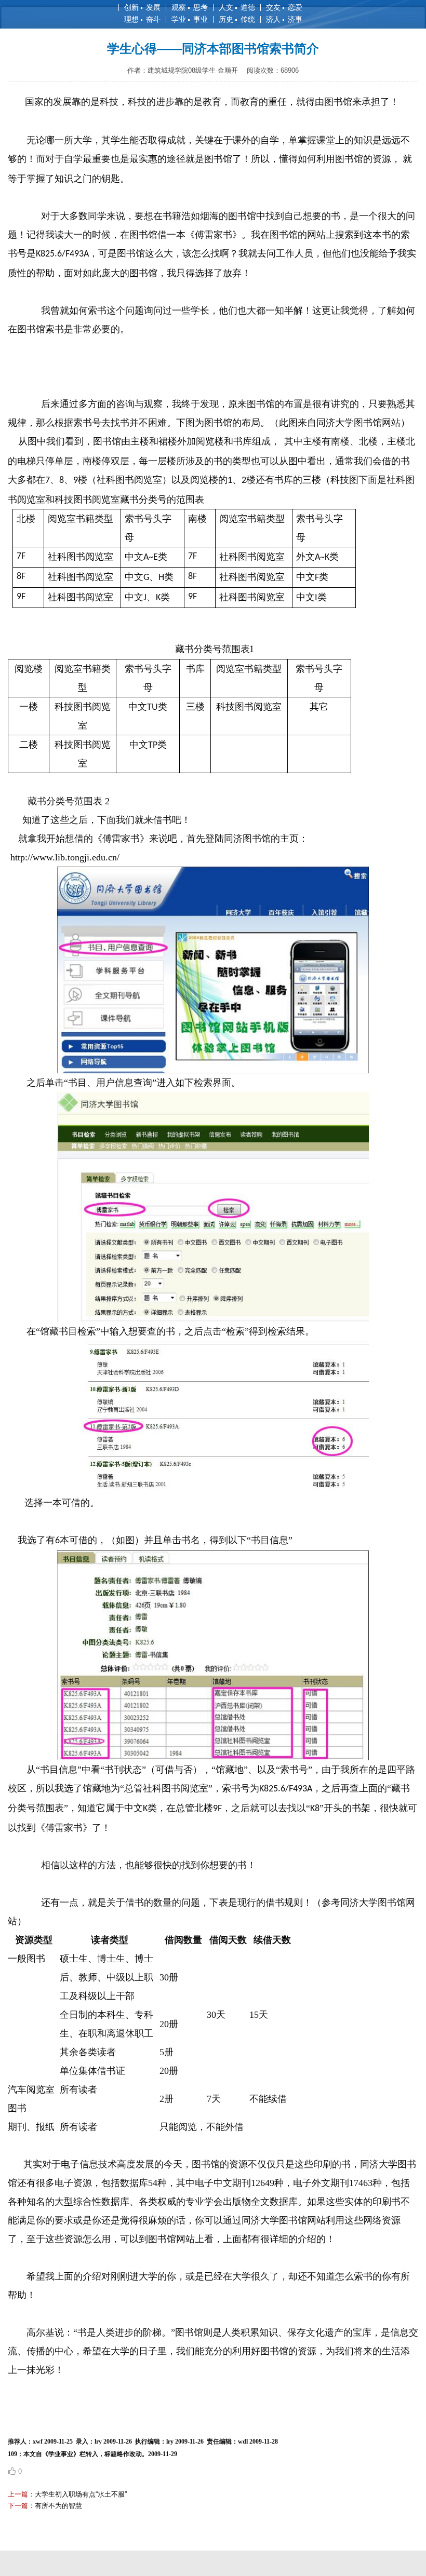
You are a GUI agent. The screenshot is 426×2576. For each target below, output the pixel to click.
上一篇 (18, 2494)
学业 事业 (190, 19)
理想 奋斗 (142, 19)
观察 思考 (190, 7)
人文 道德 (237, 7)
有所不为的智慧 (58, 2506)
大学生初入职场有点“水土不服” (81, 2494)
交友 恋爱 (284, 7)
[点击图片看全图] (213, 1070)
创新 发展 (142, 7)
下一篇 (18, 2506)
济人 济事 (284, 19)
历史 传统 (237, 19)
